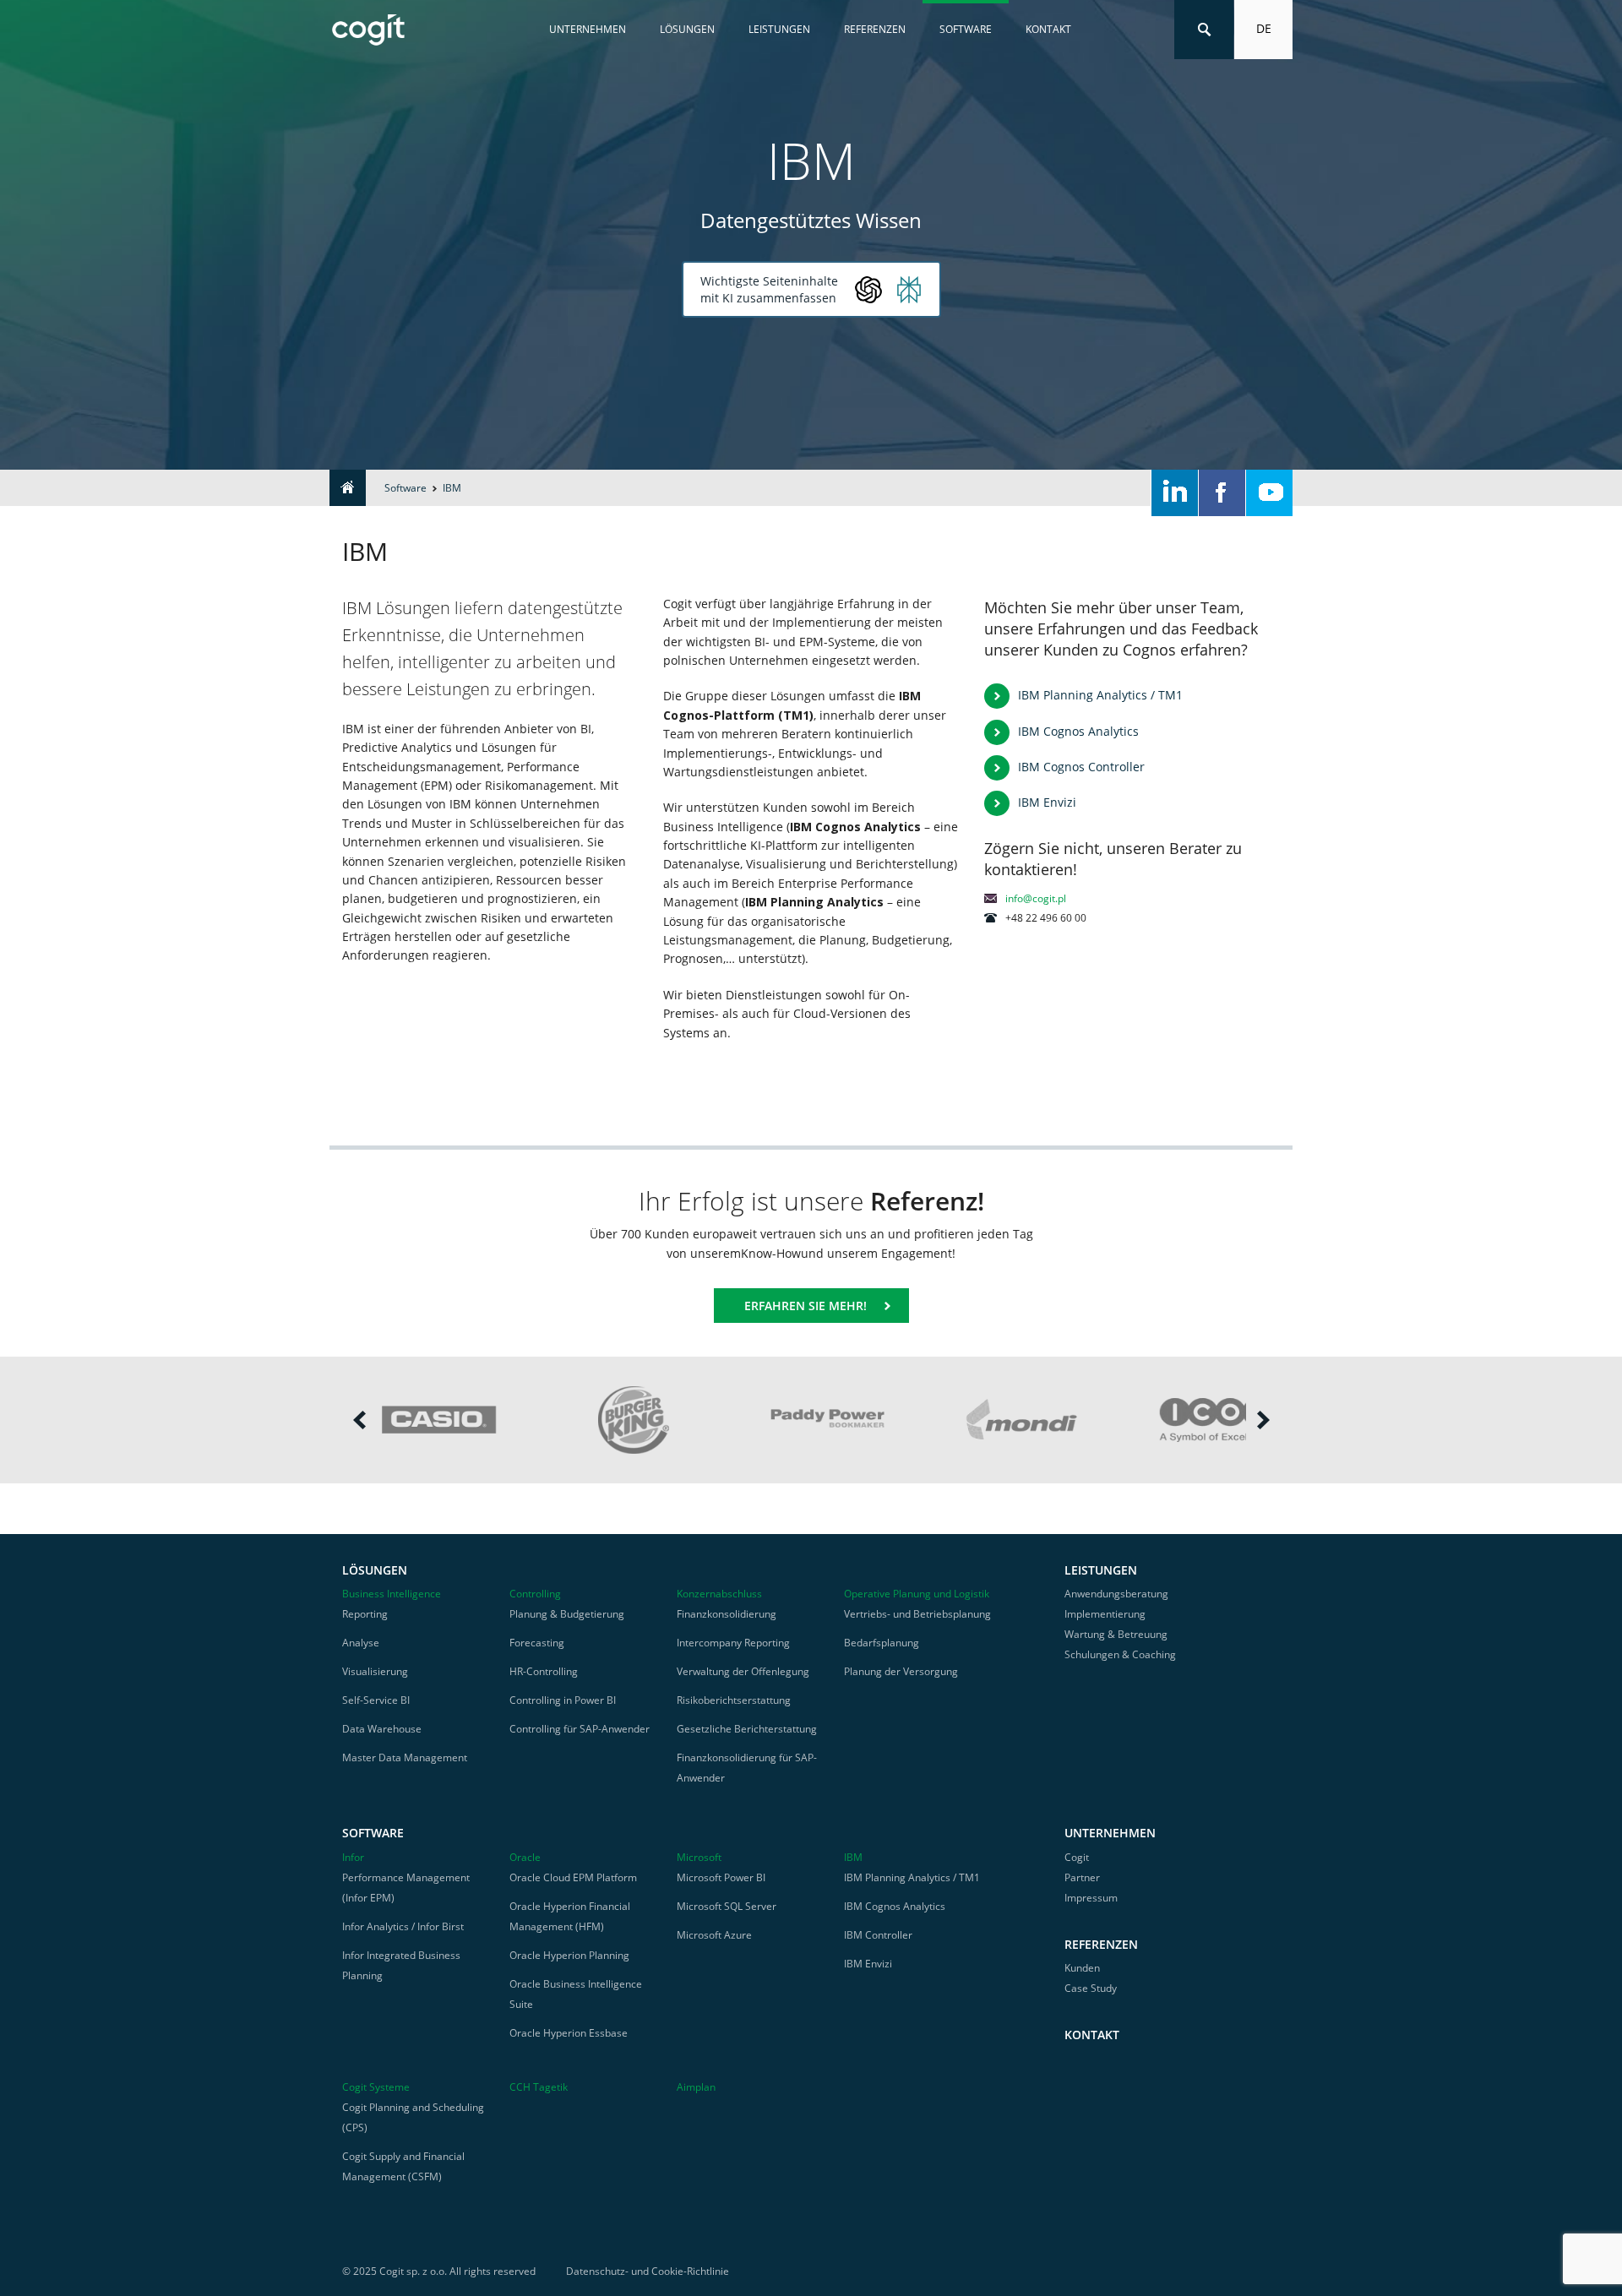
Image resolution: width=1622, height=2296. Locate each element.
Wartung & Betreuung (1116, 1634)
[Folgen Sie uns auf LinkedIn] (1175, 493)
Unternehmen (588, 29)
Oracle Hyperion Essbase (569, 2033)
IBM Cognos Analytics (1078, 731)
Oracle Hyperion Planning (569, 1955)
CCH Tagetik (539, 2087)
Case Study (1091, 1988)
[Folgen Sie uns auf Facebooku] (1222, 493)
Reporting (365, 1614)
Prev (359, 1420)
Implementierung (1105, 1614)
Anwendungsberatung (1116, 1594)
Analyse (361, 1643)
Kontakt (1048, 29)
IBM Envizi (1047, 802)
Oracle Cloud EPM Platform (573, 1877)
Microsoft (699, 1857)
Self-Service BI (376, 1700)
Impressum (1091, 1898)
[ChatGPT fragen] (868, 290)
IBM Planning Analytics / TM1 (1100, 695)
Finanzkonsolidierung (727, 1614)
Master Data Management (405, 1757)
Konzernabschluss (719, 1594)
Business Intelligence (392, 1594)
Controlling (535, 1594)
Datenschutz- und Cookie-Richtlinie (648, 2271)
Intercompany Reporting (733, 1643)
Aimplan (696, 2087)
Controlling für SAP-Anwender (580, 1729)
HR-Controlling (544, 1671)
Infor (353, 1857)
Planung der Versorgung (901, 1671)
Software (966, 29)
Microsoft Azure (714, 1935)
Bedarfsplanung (882, 1643)
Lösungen (687, 29)
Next (1263, 1420)
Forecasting (537, 1643)
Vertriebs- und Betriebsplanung (917, 1614)
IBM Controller (878, 1935)
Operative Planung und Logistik (917, 1594)
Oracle (525, 1857)
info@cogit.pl (1036, 898)
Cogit (1077, 1857)
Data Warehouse (382, 1729)
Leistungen (779, 29)
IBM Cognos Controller (1081, 767)
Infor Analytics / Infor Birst (403, 1926)
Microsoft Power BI (721, 1877)
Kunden (1082, 1968)
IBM (853, 1857)
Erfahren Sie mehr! (806, 1306)
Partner (1082, 1877)
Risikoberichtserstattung (734, 1700)
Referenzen (875, 29)
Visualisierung (375, 1671)
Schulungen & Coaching (1120, 1654)
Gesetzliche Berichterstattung (747, 1729)
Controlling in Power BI (563, 1700)
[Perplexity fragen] (909, 290)
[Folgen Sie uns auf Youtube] (1269, 493)
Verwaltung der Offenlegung (743, 1671)
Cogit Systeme (376, 2087)
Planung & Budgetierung (567, 1614)
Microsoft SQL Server (727, 1906)
